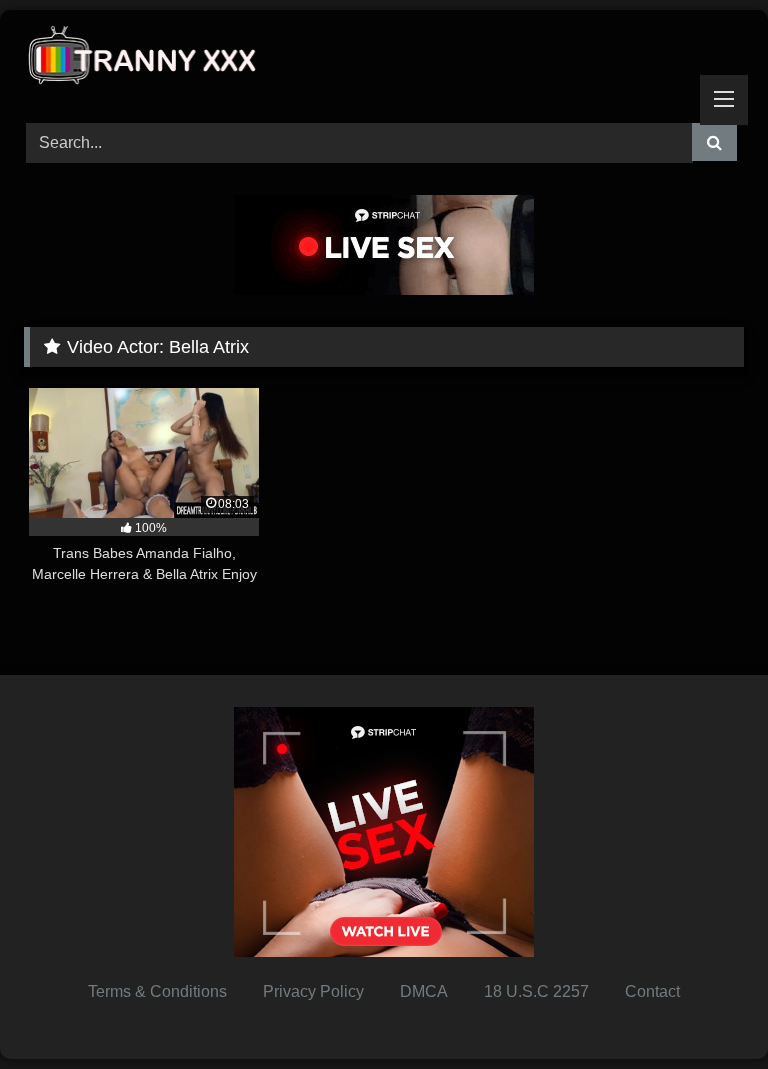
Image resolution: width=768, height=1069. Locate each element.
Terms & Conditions (157, 991)
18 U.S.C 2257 (536, 991)
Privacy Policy (313, 991)
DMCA (424, 991)
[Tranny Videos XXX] (384, 59)
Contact (652, 991)
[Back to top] (706, 1009)
